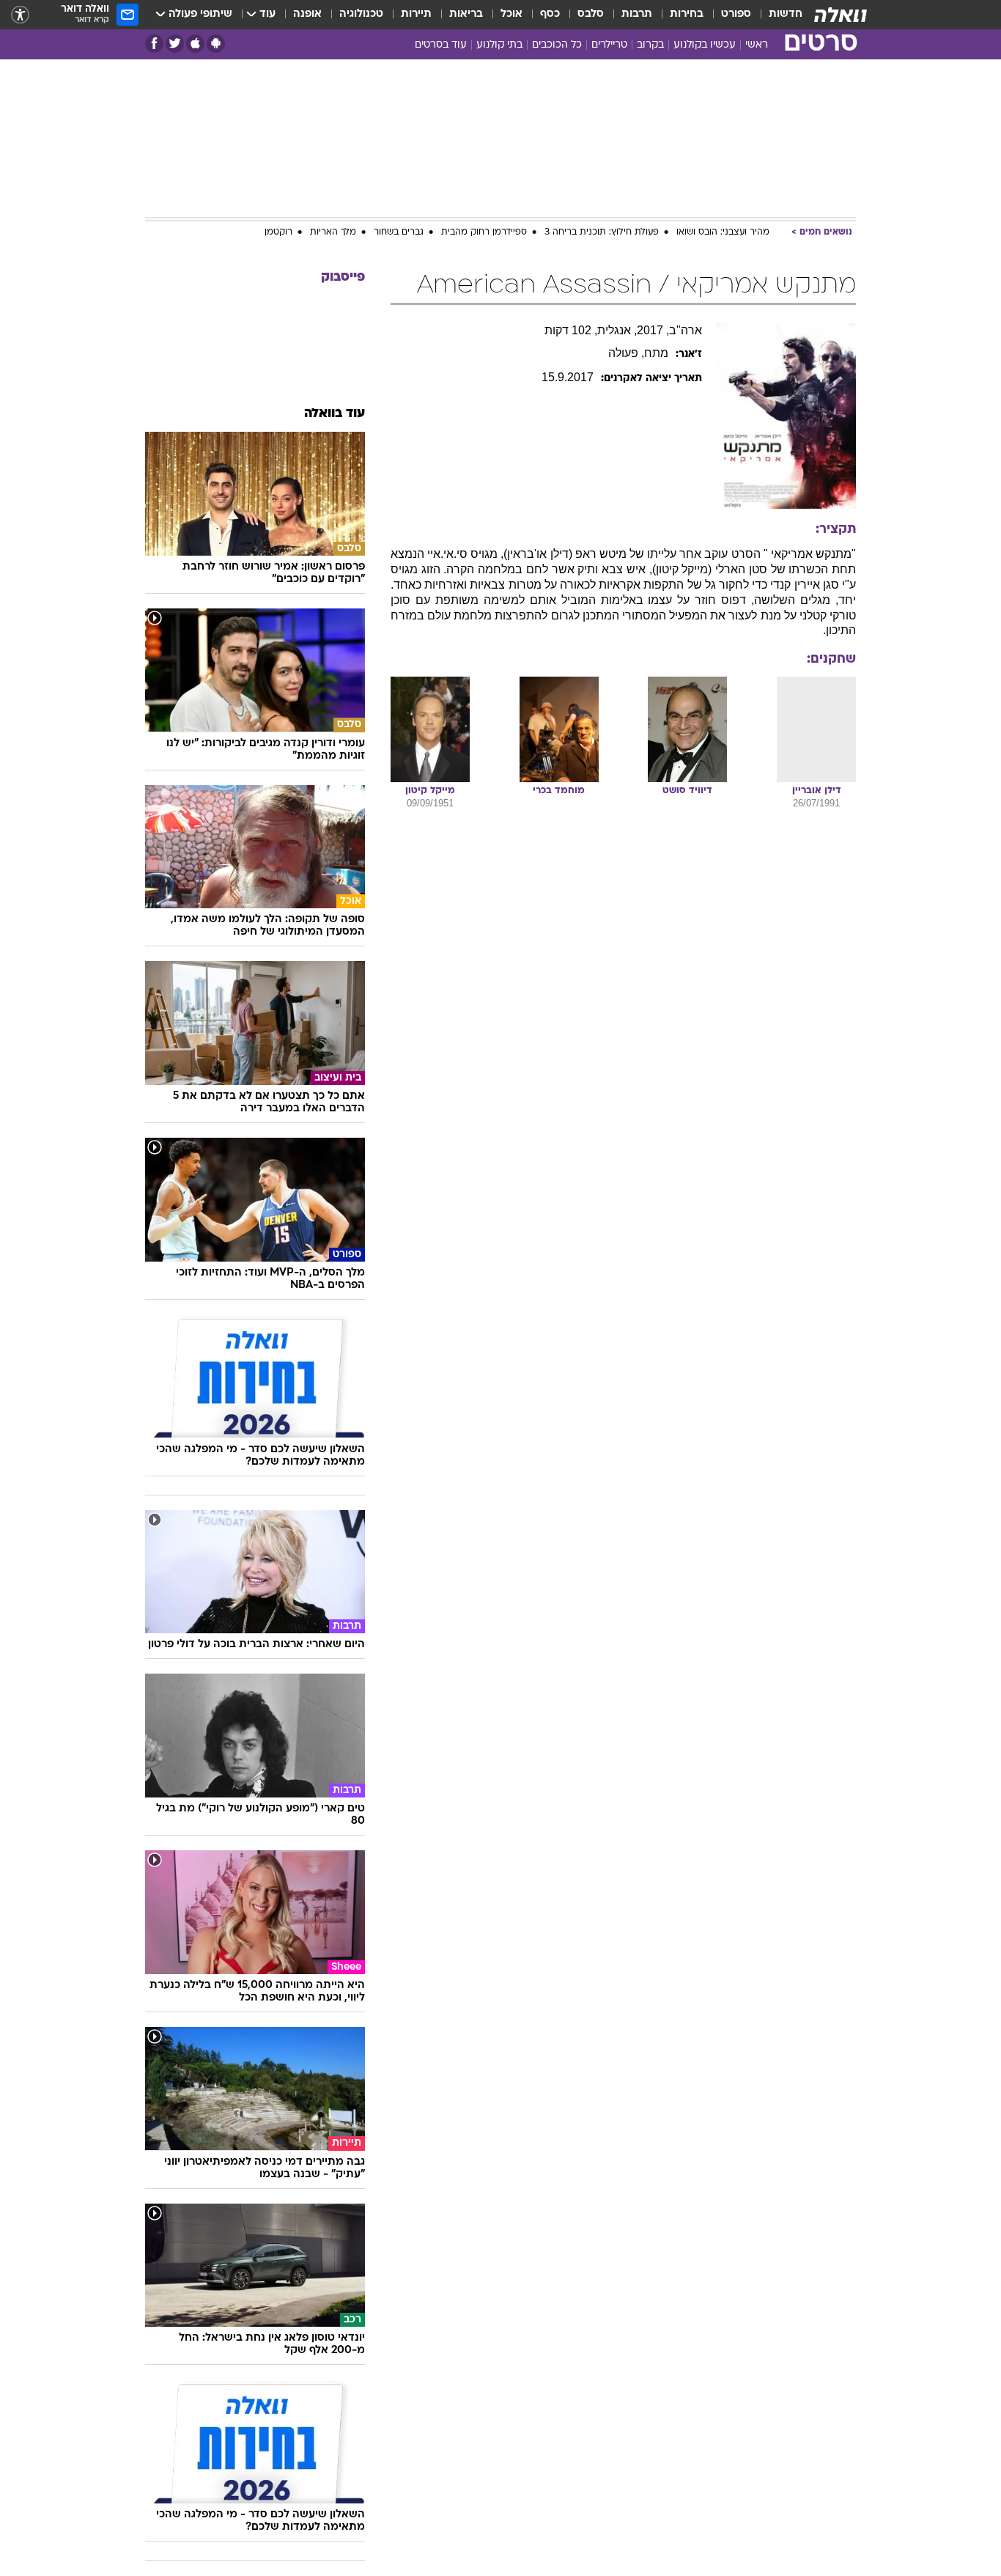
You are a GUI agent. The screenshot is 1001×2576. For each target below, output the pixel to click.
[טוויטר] (175, 44)
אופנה (307, 14)
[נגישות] (20, 15)
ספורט (736, 14)
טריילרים (609, 45)
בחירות (687, 14)
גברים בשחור (399, 232)
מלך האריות (333, 232)
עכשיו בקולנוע (705, 45)
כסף (550, 14)
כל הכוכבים (557, 45)
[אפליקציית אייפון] (195, 44)
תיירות (416, 14)
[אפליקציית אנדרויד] (216, 44)
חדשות (786, 14)
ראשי (757, 45)
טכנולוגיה (361, 14)
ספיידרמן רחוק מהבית (484, 232)
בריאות (466, 14)
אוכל (511, 14)
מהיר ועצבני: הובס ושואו (723, 232)
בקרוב (650, 45)
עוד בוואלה (335, 414)
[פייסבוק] (154, 44)
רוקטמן (278, 232)
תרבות (637, 14)
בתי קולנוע (499, 45)
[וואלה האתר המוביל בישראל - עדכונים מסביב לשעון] (841, 15)
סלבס (591, 14)
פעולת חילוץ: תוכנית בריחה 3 (602, 232)
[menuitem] (777, 15)
